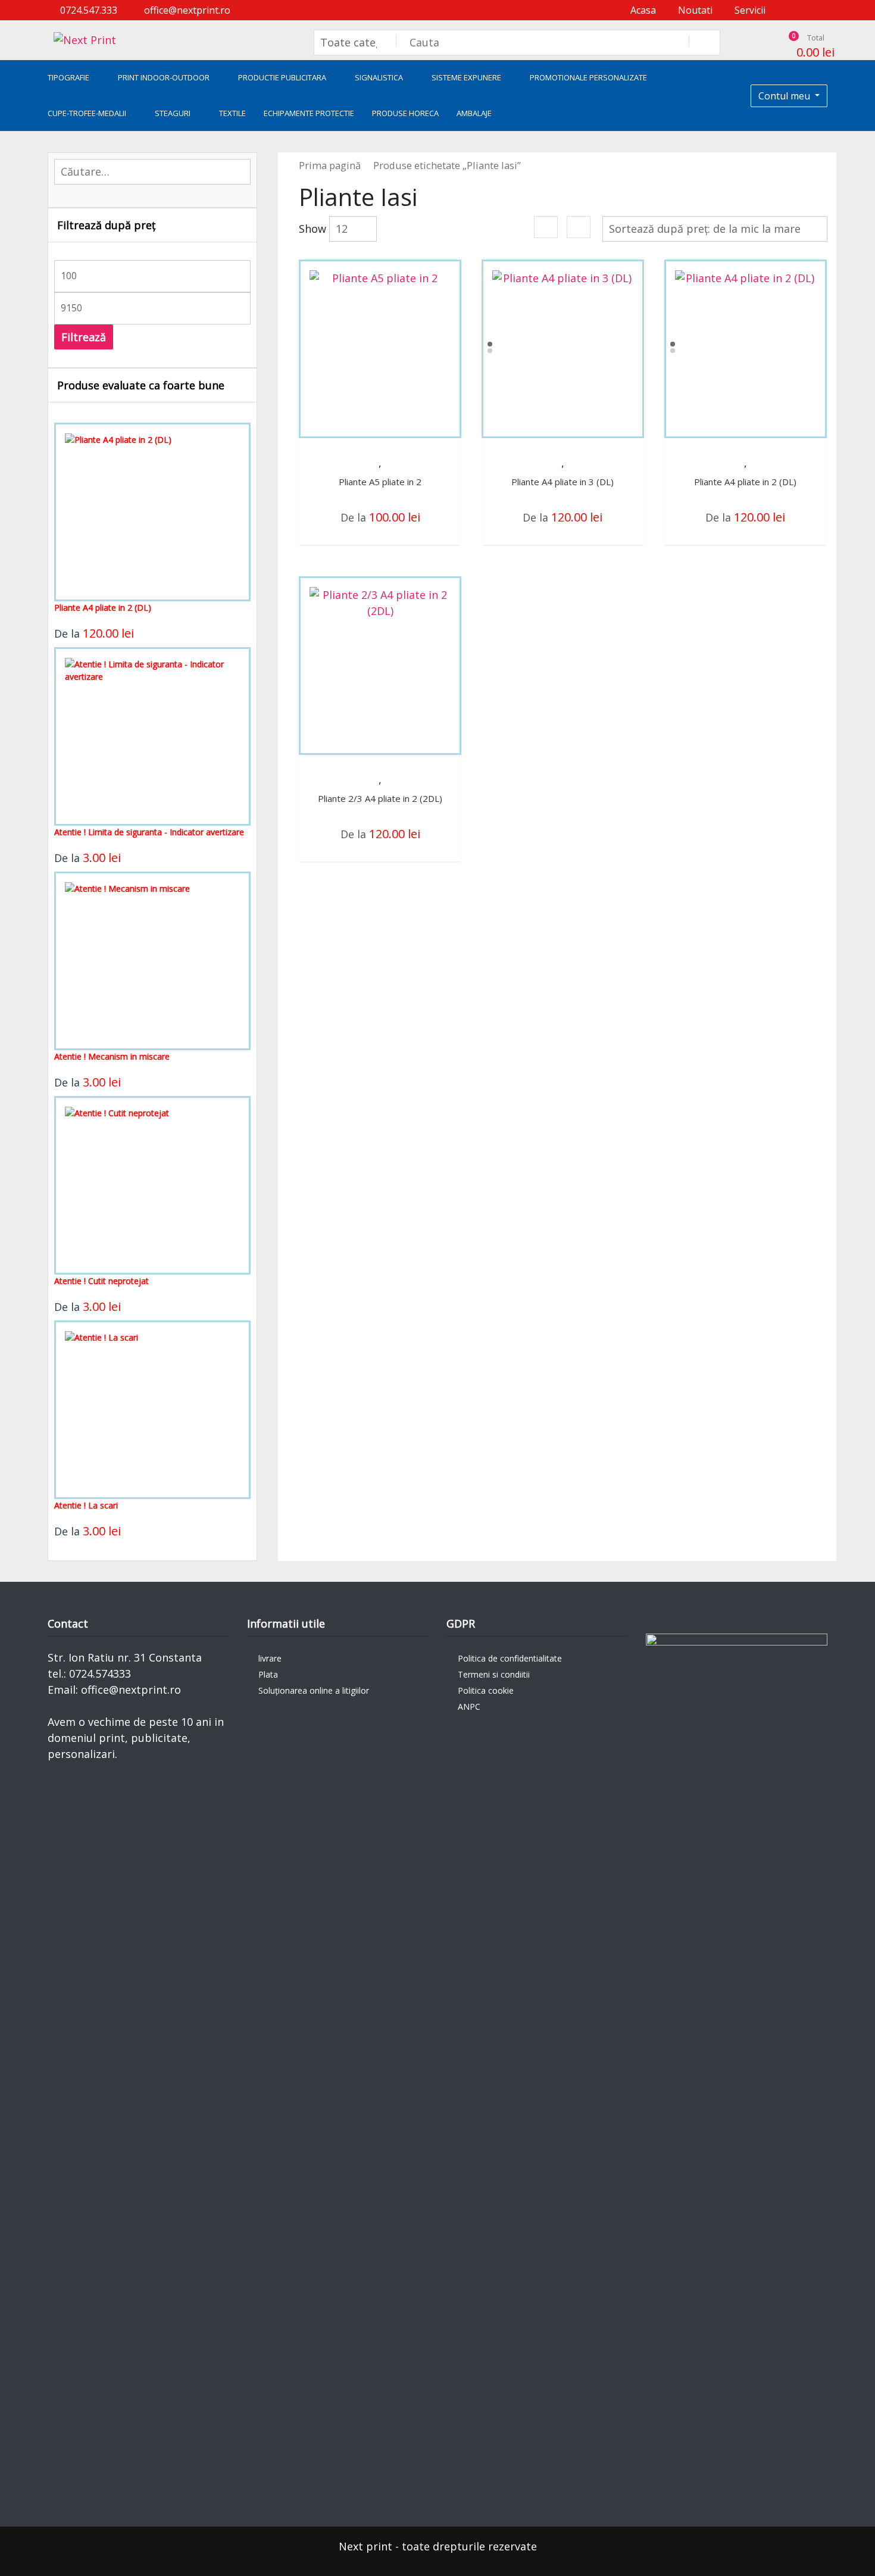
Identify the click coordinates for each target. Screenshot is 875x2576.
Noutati (694, 10)
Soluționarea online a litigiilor (314, 1690)
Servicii (749, 10)
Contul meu (785, 96)
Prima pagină (330, 165)
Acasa (642, 10)
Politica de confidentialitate (510, 1658)
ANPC (469, 1707)
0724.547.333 (87, 10)
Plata (268, 1674)
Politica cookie (486, 1690)
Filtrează (84, 337)
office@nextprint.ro (186, 10)
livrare (270, 1658)
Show (312, 229)
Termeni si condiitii (494, 1674)
